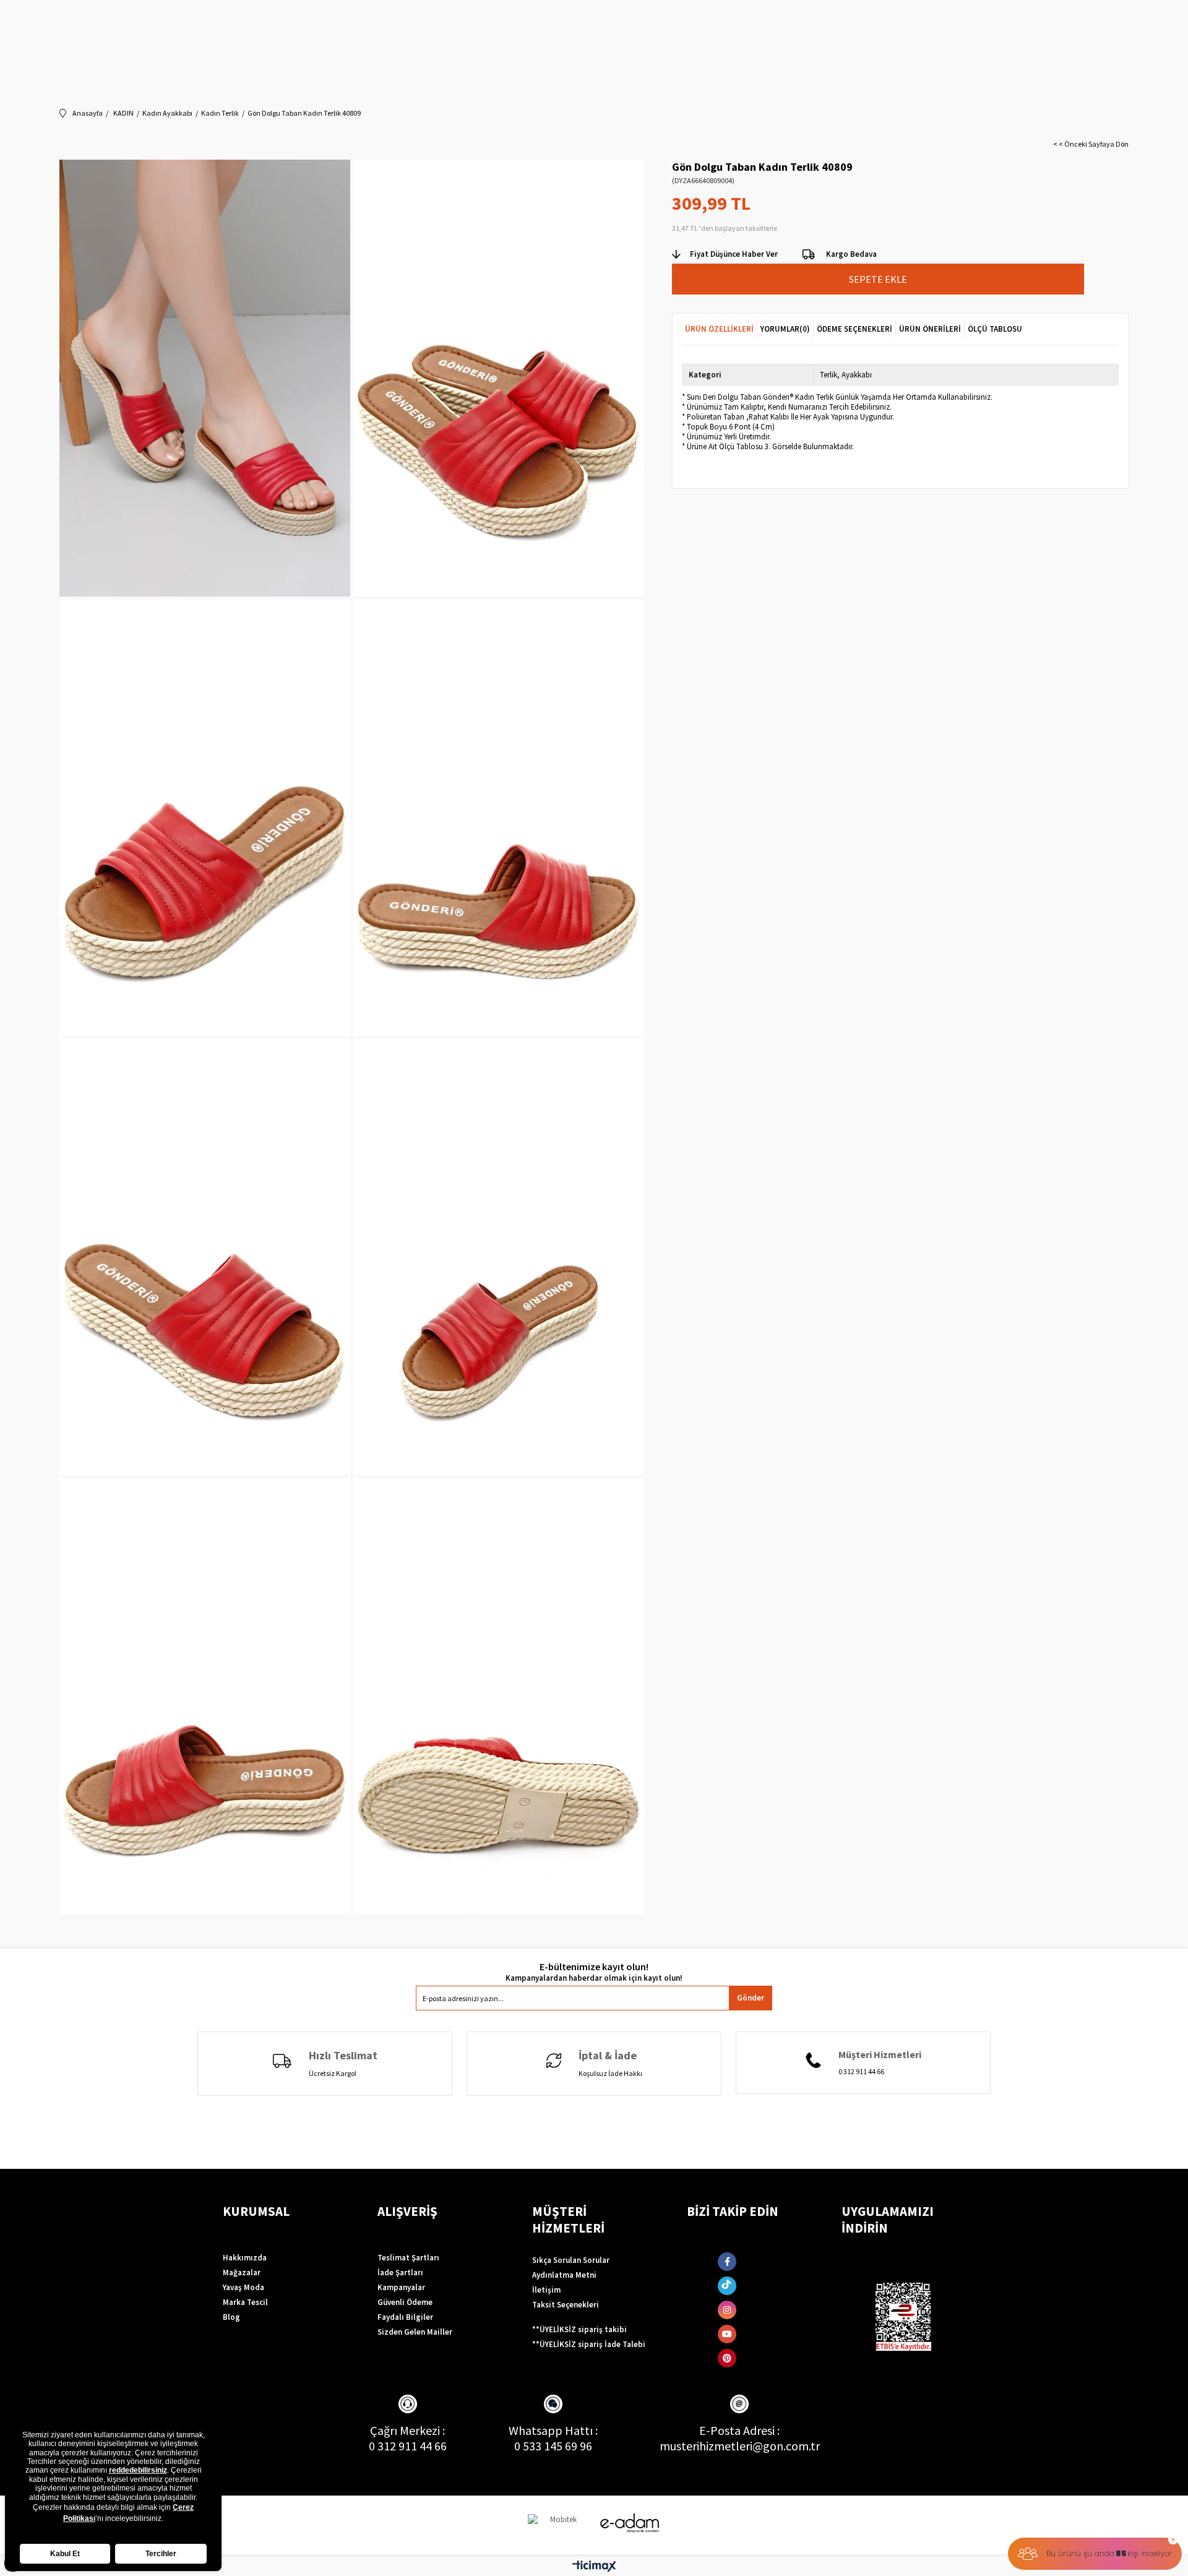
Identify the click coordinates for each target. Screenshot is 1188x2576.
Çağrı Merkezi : (407, 2430)
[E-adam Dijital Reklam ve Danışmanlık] (630, 2523)
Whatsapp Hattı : (553, 2430)
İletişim (546, 2290)
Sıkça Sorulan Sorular (571, 2260)
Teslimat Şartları (408, 2258)
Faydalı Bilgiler (405, 2317)
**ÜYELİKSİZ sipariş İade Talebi (589, 2344)
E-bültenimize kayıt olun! (594, 1967)
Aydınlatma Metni (564, 2275)
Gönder (751, 1998)
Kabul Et (65, 2554)
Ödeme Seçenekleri (854, 329)
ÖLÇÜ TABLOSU (995, 329)
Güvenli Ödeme (405, 2302)
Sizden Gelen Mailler (415, 2332)
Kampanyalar (401, 2287)
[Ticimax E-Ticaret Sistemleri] (594, 2567)
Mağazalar (242, 2272)
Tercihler (161, 2554)
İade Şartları (400, 2272)
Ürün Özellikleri (719, 329)
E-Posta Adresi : (739, 2430)
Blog (231, 2317)
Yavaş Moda (243, 2287)
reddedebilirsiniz (138, 2470)
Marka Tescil (245, 2302)
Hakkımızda (245, 2258)
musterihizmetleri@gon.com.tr (740, 2446)
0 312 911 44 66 (408, 2446)
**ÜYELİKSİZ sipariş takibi (579, 2329)
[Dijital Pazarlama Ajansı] (559, 2525)
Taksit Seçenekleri (566, 2305)
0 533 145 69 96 (553, 2446)
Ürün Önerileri (930, 329)
